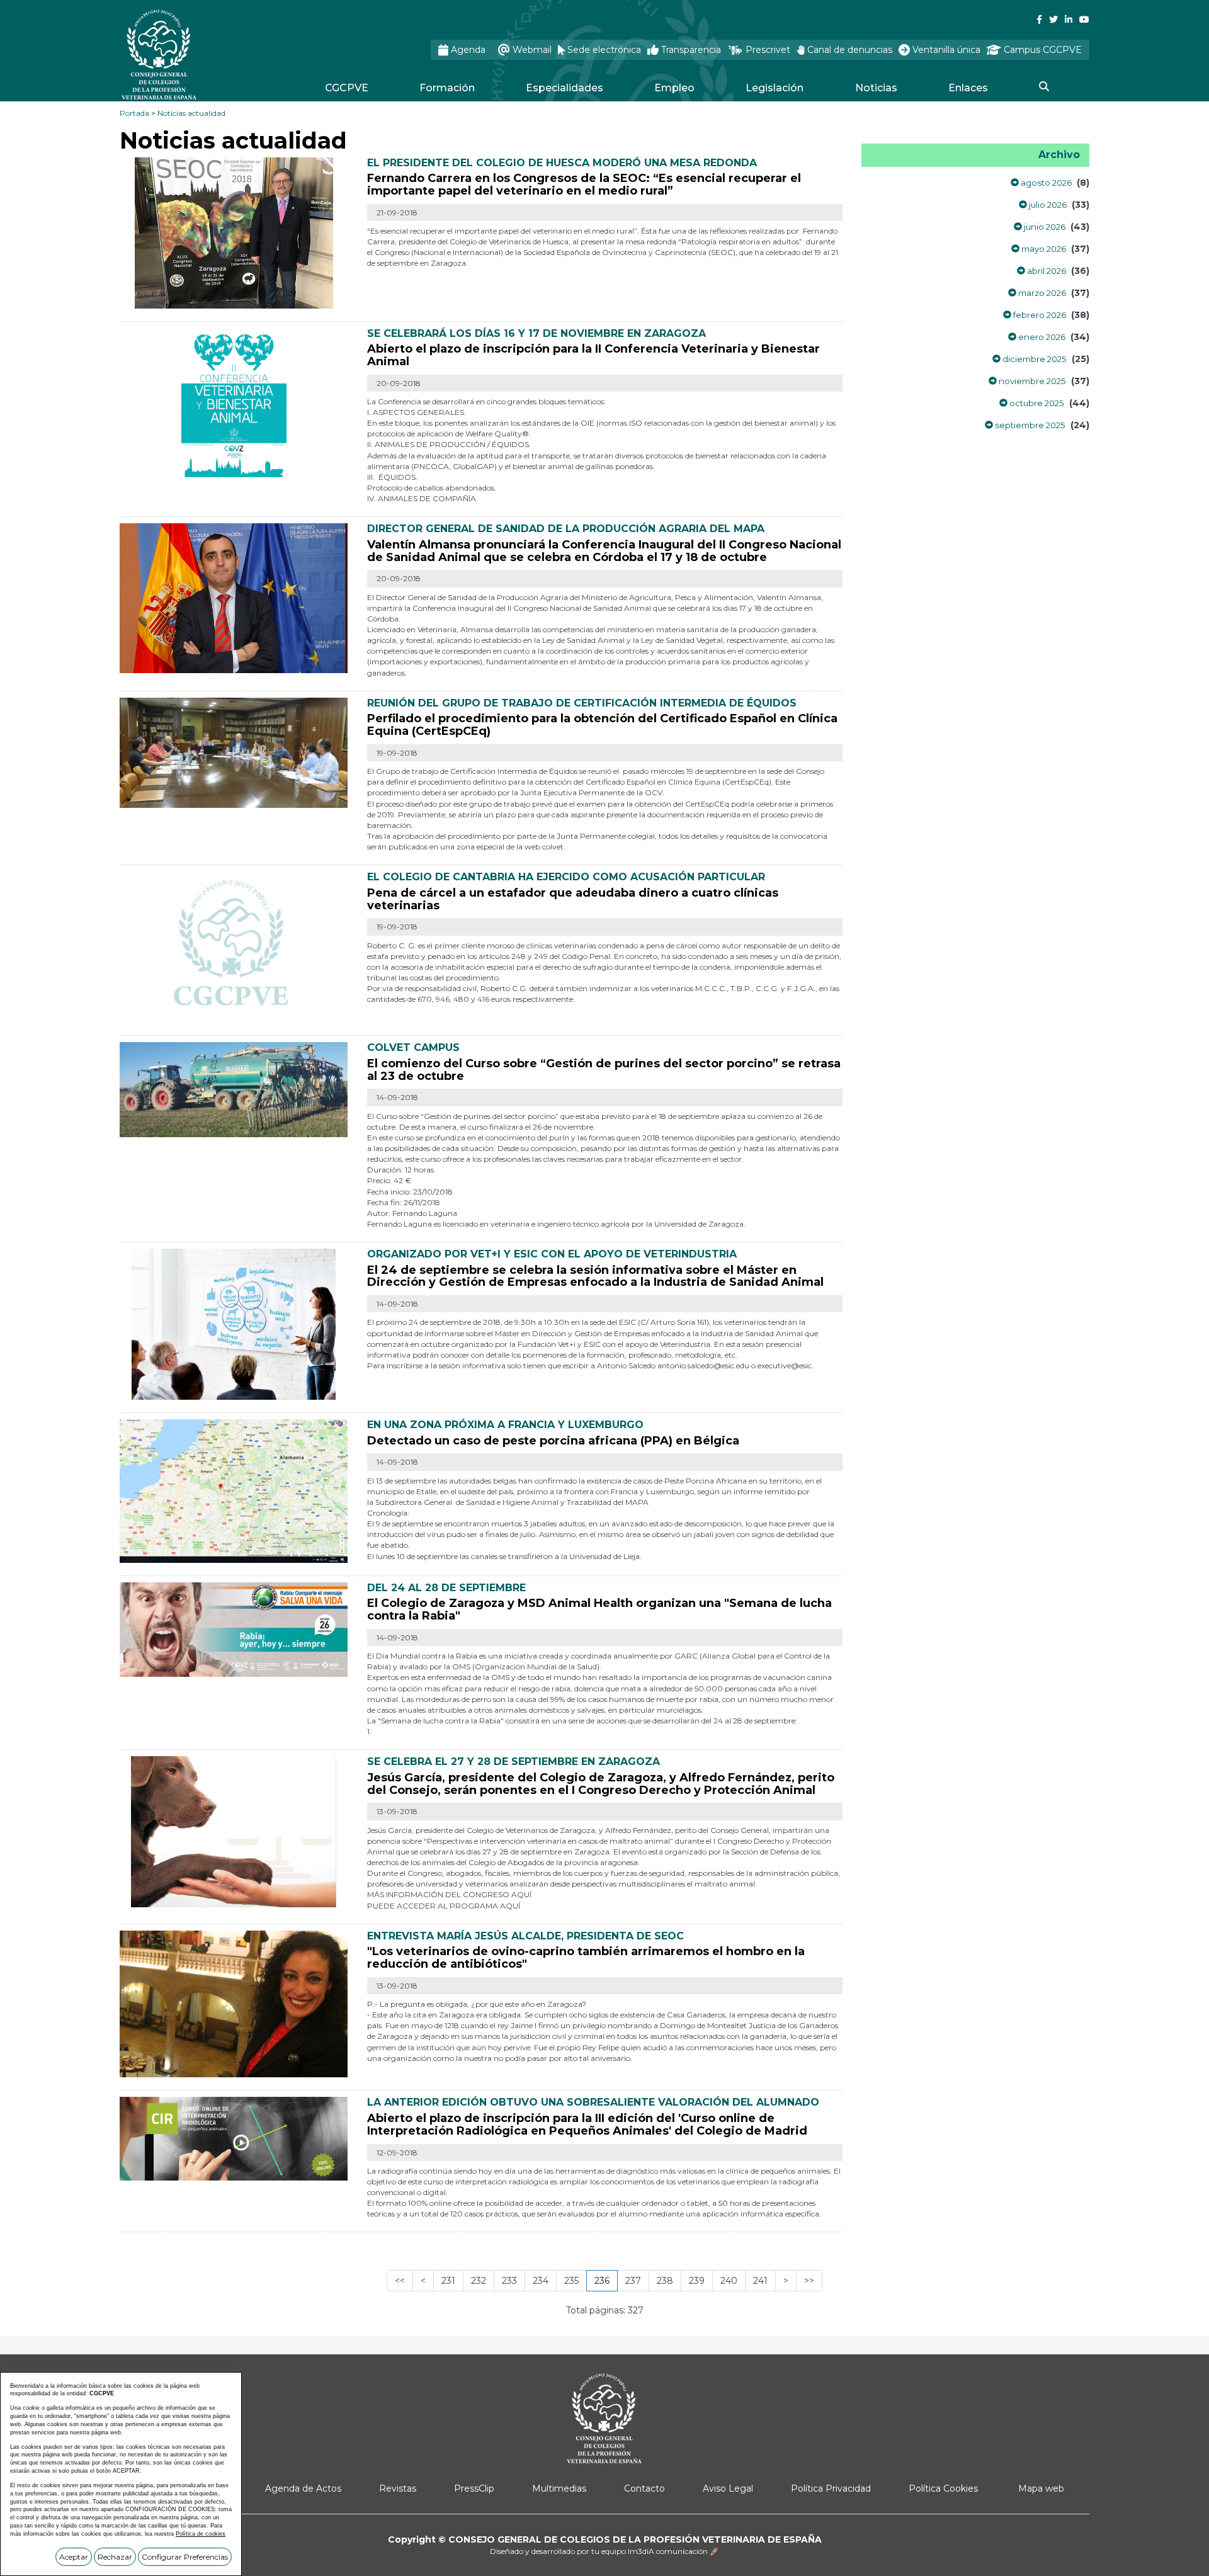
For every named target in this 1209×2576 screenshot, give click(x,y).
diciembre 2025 (1034, 359)
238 (665, 2281)
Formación (447, 88)
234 (541, 2281)
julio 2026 (1047, 205)
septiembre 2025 (1029, 425)
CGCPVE (347, 88)
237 (633, 2281)
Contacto (644, 2488)
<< (400, 2281)
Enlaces (968, 88)
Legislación (775, 88)
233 (509, 2281)
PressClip (474, 2488)
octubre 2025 (1036, 403)
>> (809, 2281)
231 (448, 2281)
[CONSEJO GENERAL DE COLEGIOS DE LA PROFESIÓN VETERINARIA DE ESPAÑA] (193, 54)
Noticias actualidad (191, 113)
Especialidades (565, 88)
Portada (134, 113)
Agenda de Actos (303, 2488)
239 (697, 2281)
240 (729, 2281)
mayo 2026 (1043, 249)
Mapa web (1041, 2488)
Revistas (398, 2488)
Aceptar (74, 2557)
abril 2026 (1046, 271)
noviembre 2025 (1031, 381)
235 (571, 2281)
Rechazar (115, 2557)
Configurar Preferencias (185, 2557)
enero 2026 (1041, 337)
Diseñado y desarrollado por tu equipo (604, 2551)
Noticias (876, 88)
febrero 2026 (1039, 315)
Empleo (674, 88)
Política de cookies (201, 2534)
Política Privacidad (831, 2488)
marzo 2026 (1041, 293)
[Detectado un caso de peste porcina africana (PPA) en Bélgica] (234, 1490)
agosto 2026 (1045, 183)
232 (479, 2281)
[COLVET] (234, 946)
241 (760, 2281)
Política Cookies (943, 2488)
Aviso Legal (728, 2488)
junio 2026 (1044, 227)
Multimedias (559, 2488)
